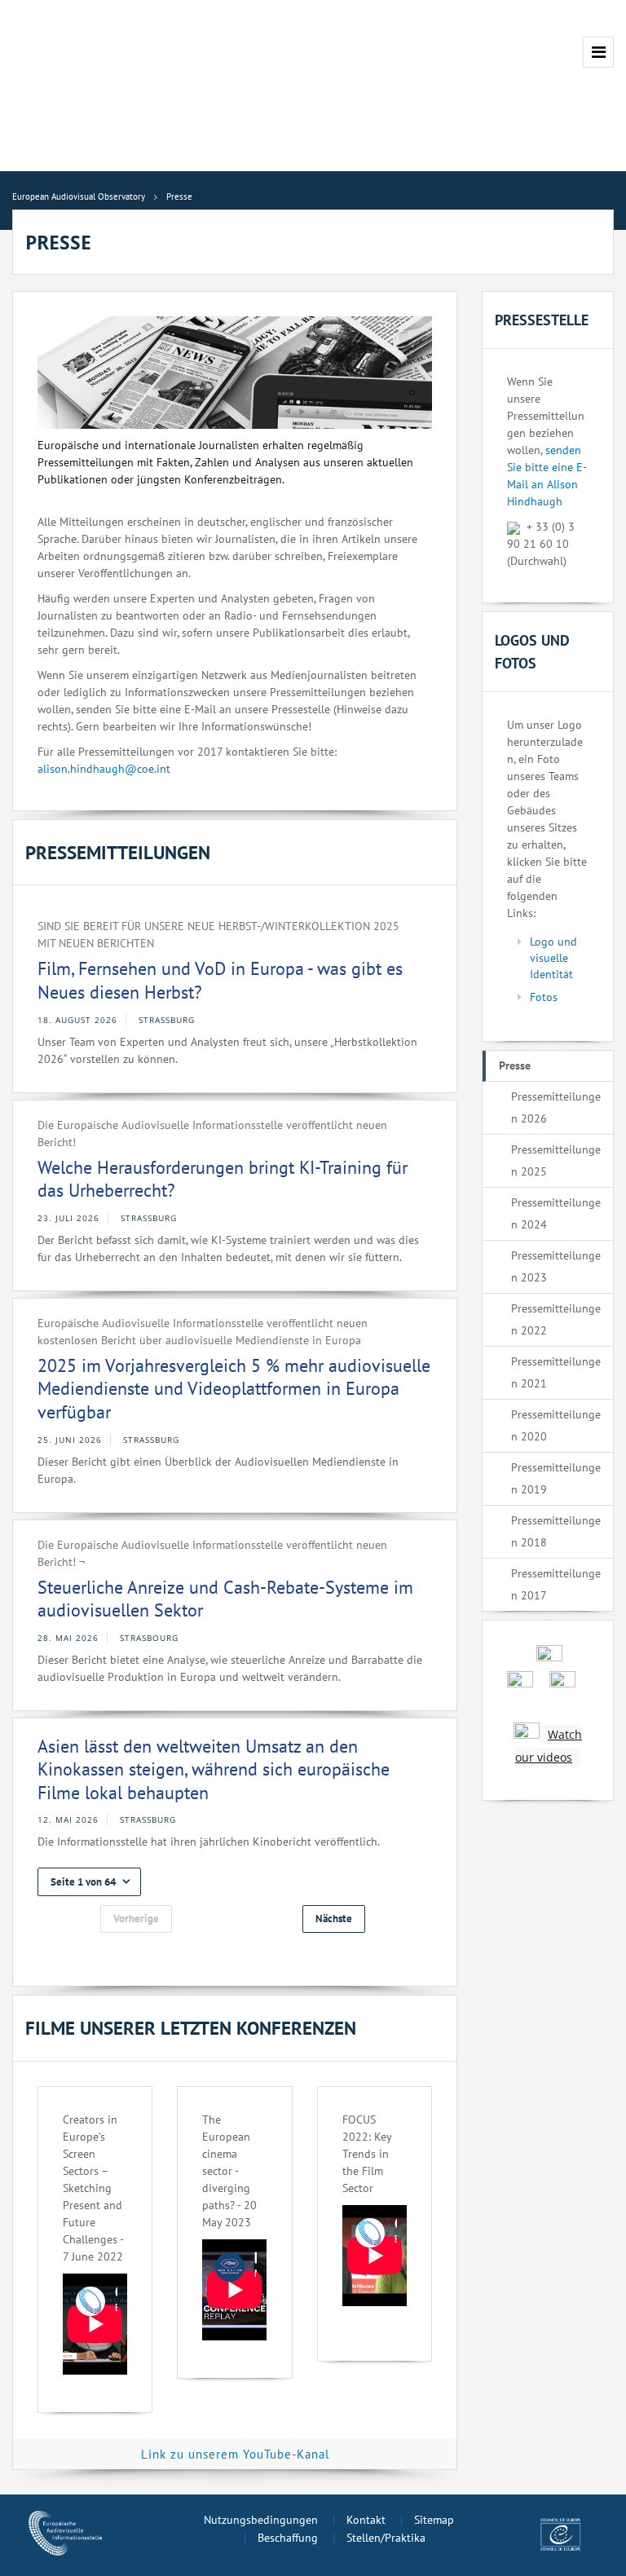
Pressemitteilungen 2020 (556, 1425)
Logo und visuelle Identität (553, 958)
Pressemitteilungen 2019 (556, 1478)
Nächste (334, 1919)
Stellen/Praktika (386, 2538)
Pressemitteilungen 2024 (556, 1213)
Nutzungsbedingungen (261, 2520)
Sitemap (434, 2520)
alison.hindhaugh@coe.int (104, 769)
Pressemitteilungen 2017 (556, 1584)
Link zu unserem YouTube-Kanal (235, 2454)
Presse (515, 1065)
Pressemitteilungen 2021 (556, 1372)
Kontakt (366, 2520)
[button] (89, 1882)
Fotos (544, 997)
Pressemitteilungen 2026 (556, 1107)
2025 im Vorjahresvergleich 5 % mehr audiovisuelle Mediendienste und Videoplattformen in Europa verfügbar (234, 1389)
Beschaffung (288, 2538)
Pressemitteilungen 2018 (556, 1531)
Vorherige (136, 1919)
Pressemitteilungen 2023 (556, 1266)
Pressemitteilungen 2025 (556, 1160)
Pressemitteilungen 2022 (556, 1319)
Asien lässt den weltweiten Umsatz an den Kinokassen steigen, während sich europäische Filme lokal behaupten (214, 1769)
